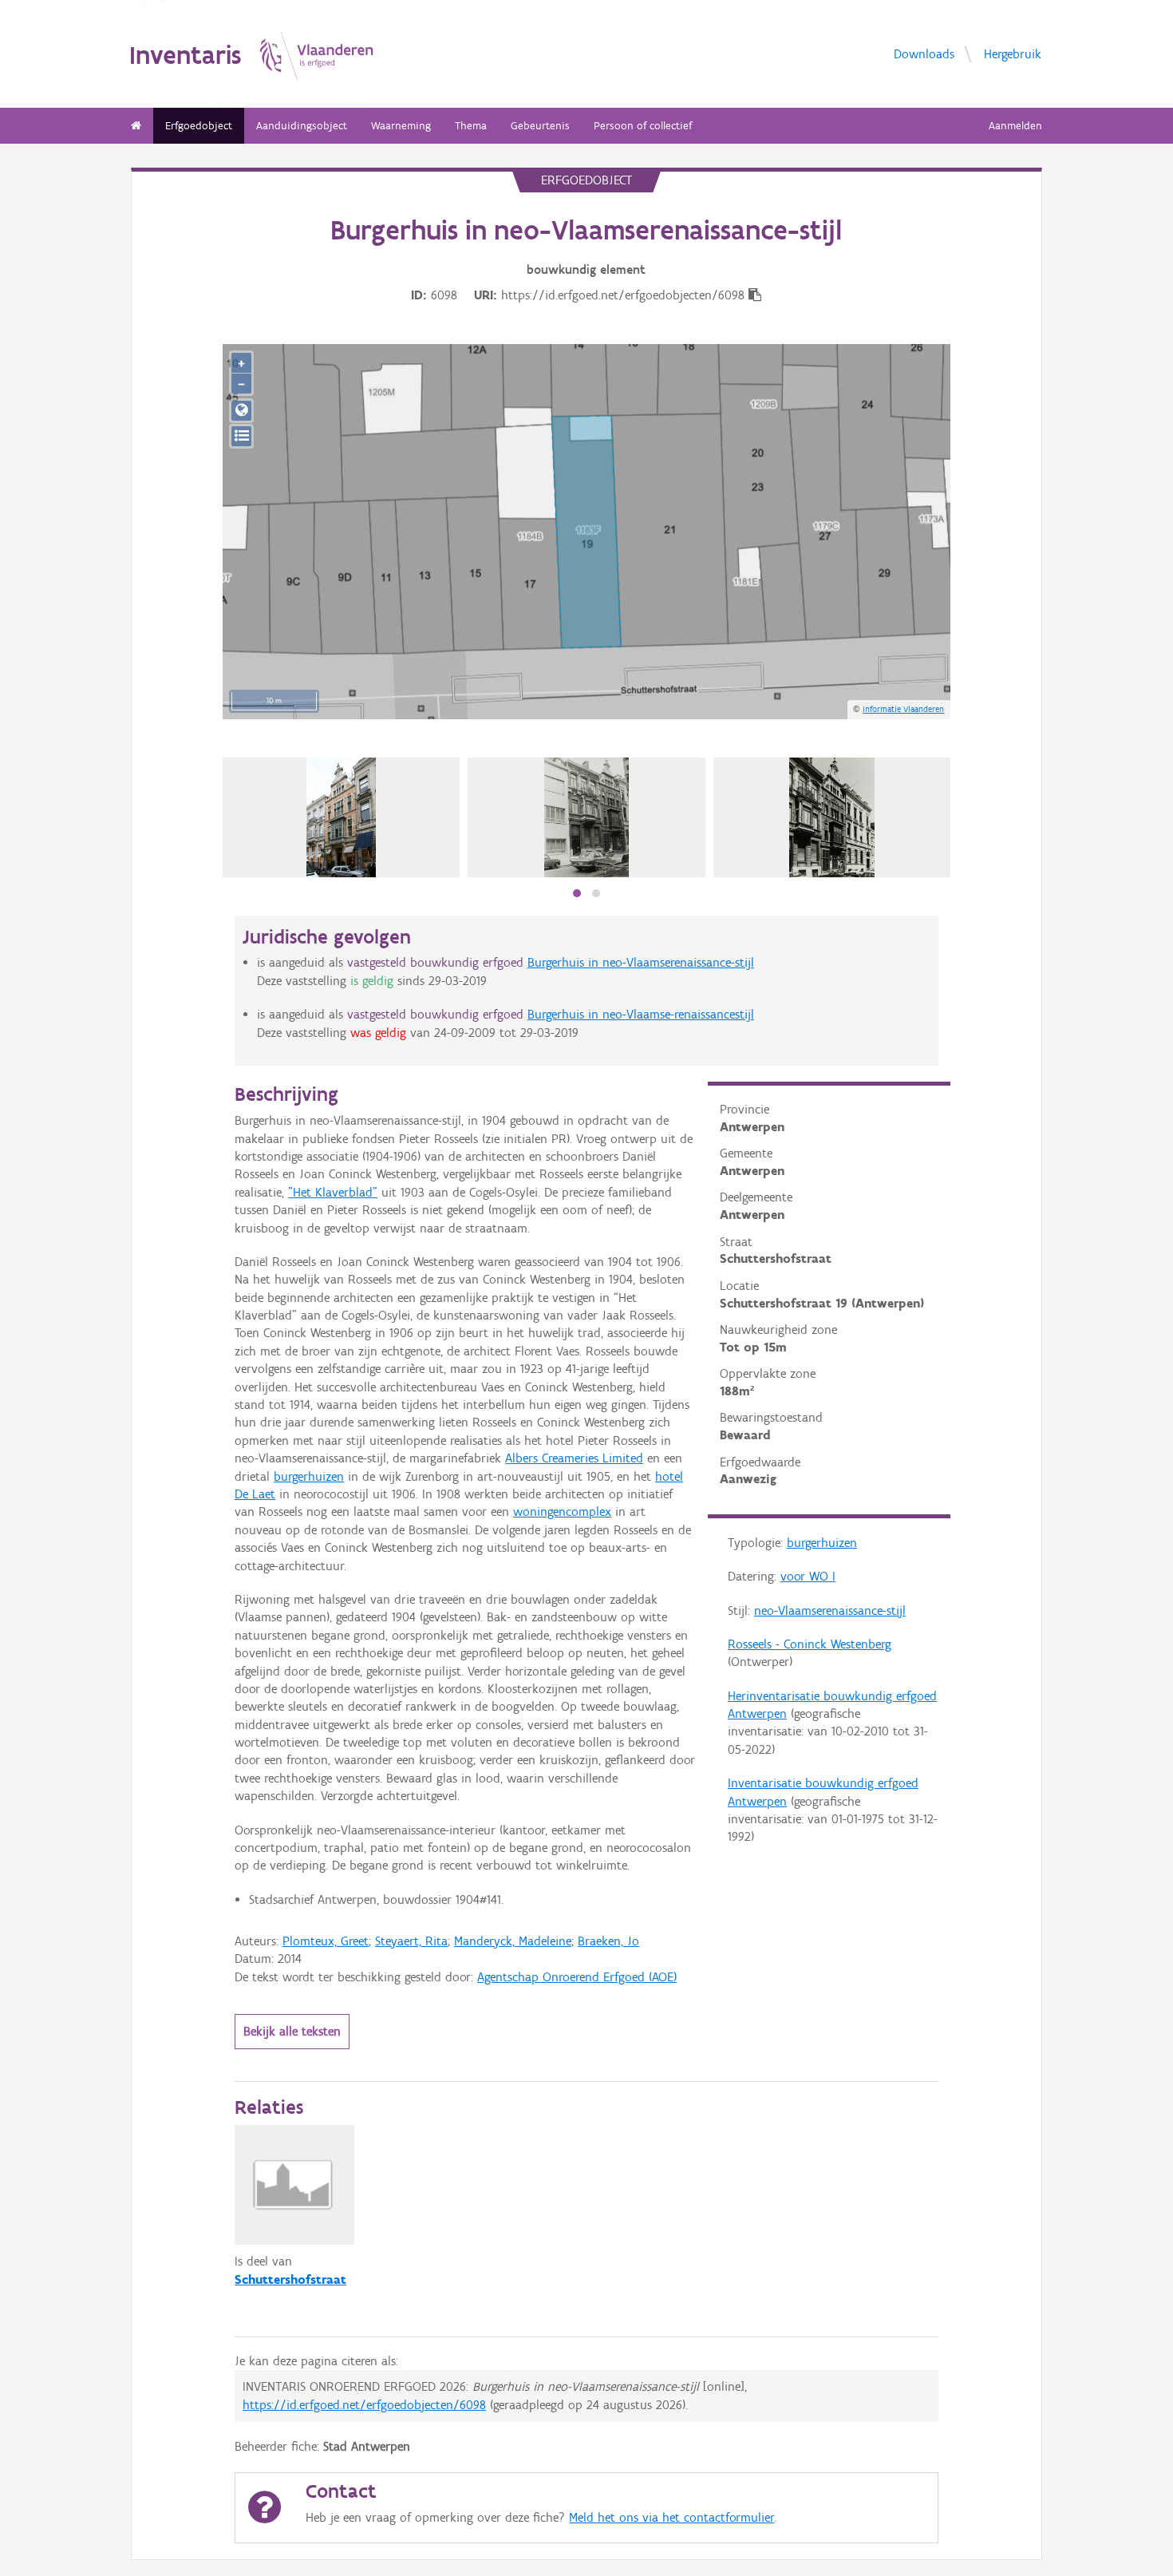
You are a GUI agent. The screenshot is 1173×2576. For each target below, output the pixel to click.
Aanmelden (1015, 126)
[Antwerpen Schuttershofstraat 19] (341, 817)
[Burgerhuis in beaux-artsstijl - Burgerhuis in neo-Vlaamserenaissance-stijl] (586, 817)
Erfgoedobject (199, 126)
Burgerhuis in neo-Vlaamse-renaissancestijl (641, 1014)
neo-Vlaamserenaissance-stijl (830, 1610)
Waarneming (401, 126)
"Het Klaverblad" (333, 1192)
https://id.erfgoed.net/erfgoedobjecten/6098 (364, 2405)
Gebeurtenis (540, 126)
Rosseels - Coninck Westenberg (810, 1644)
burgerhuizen (822, 1543)
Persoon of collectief (643, 126)
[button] (577, 893)
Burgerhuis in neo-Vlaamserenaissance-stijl (641, 962)
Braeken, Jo (608, 1941)
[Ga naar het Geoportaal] (241, 411)
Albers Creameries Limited (574, 1458)
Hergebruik (1013, 53)
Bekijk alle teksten (292, 2031)
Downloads (924, 53)
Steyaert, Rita (411, 1941)
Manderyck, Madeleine (513, 1941)
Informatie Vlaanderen (903, 709)
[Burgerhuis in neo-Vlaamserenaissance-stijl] (831, 817)
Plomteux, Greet (326, 1941)
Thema (471, 126)
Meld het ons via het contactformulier (671, 2517)
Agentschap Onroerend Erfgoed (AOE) (577, 1977)
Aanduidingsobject (302, 126)
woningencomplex (562, 1512)
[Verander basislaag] (241, 436)
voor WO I (808, 1576)
